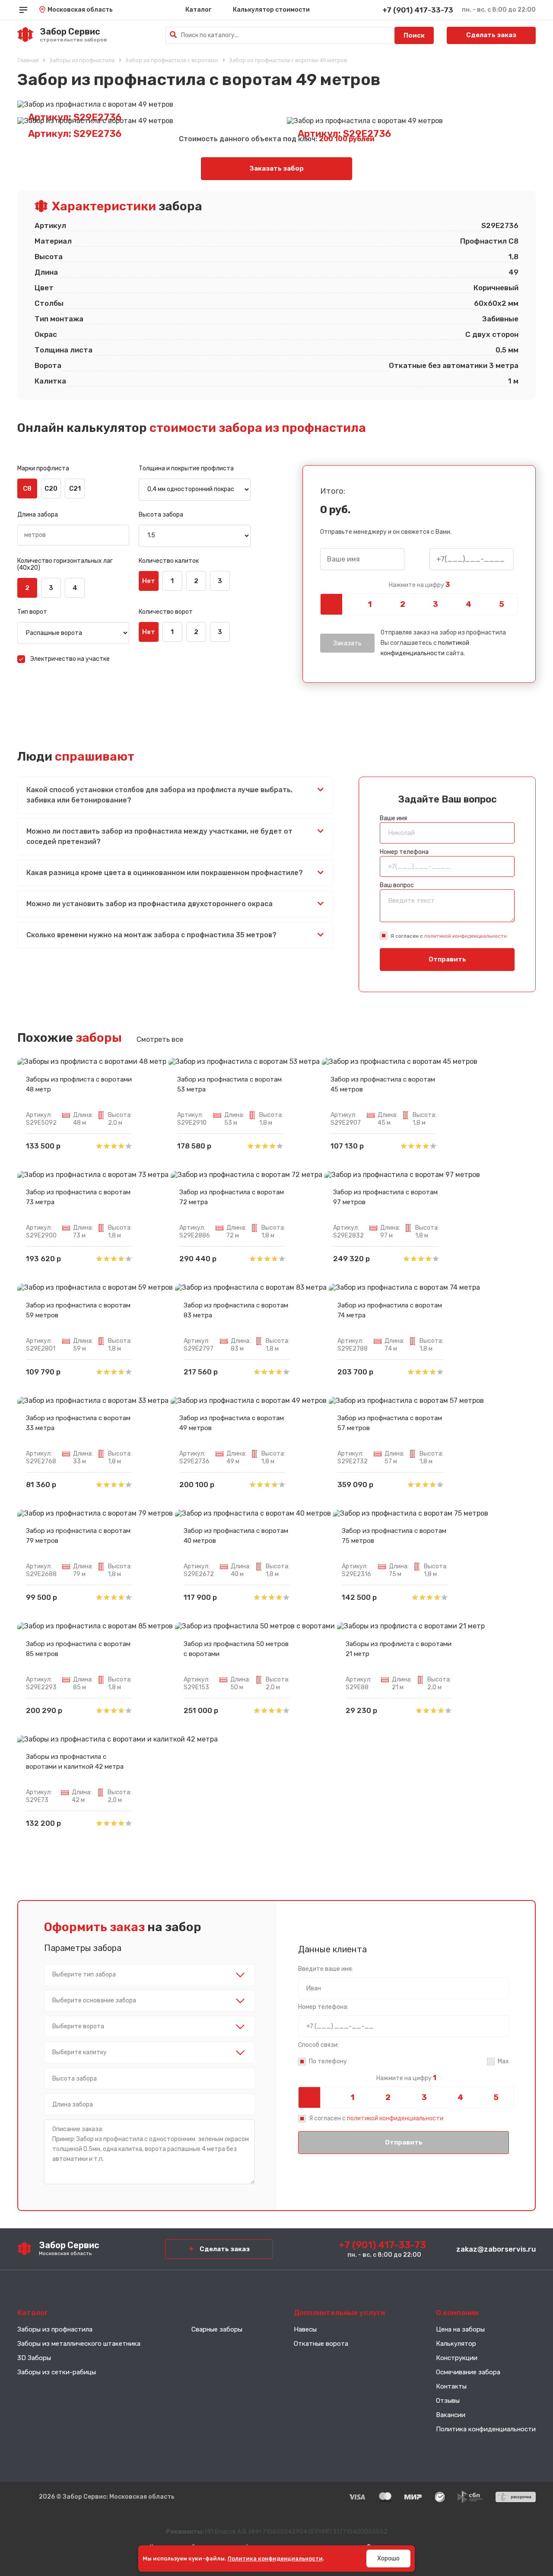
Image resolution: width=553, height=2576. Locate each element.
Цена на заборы (460, 2329)
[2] (403, 604)
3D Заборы (34, 2358)
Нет (149, 581)
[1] (369, 604)
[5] (502, 604)
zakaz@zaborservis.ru (496, 2249)
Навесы (305, 2329)
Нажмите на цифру (419, 585)
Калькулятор (456, 2344)
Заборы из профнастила (55, 2329)
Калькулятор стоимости (271, 10)
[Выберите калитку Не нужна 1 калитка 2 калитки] (149, 2053)
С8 (27, 489)
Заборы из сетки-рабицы (57, 2372)
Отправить (447, 959)
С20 (51, 489)
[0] (337, 604)
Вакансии (451, 2415)
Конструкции (457, 2358)
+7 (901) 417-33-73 (418, 10)
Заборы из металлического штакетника (79, 2344)
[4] (468, 604)
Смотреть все (160, 1039)
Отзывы (448, 2401)
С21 (75, 489)
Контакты (451, 2386)
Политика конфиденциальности (486, 2429)
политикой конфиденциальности (466, 936)
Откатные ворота (321, 2344)
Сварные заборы (217, 2329)
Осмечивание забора (468, 2372)
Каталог (198, 10)
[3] (435, 604)
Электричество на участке (70, 659)
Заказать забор (277, 168)
